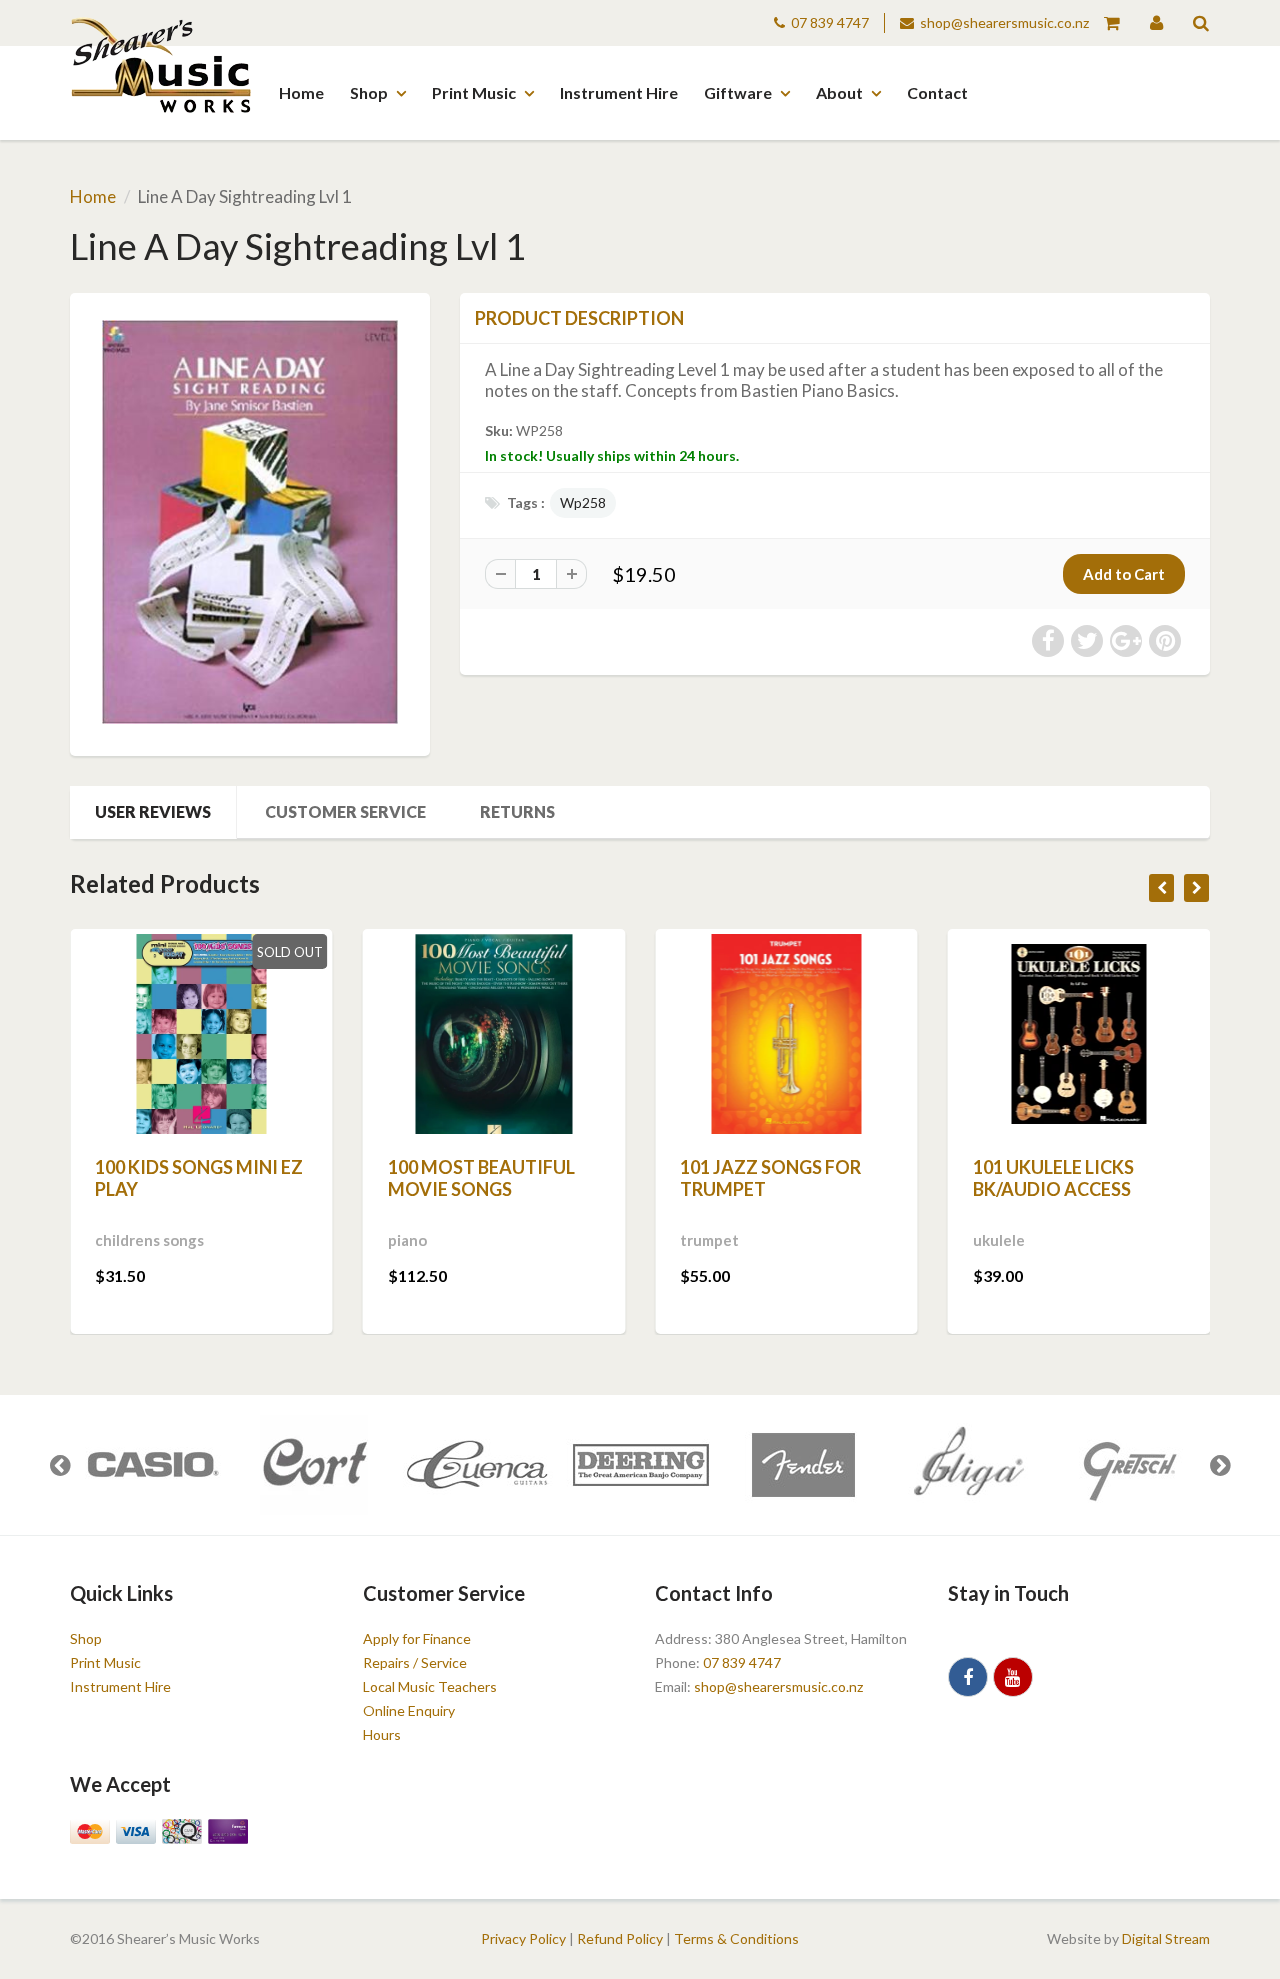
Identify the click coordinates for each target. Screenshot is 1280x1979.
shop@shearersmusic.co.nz (1004, 22)
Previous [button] (60, 1465)
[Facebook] (968, 1677)
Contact (937, 92)
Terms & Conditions (736, 1938)
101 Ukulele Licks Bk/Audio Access (1053, 1178)
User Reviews (153, 811)
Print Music (474, 92)
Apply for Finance (417, 1638)
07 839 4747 (830, 22)
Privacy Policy (523, 1938)
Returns (517, 811)
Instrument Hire (619, 92)
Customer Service (345, 811)
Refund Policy (620, 1938)
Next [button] (1220, 1465)
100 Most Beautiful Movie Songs (481, 1178)
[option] (151, 1465)
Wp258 (583, 502)
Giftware (738, 92)
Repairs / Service (415, 1662)
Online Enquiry (409, 1710)
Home (301, 92)
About (839, 92)
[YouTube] (1013, 1677)
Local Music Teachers (430, 1686)
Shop (369, 92)
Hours (382, 1734)
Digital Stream (1166, 1938)
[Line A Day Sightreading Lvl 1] (250, 522)
